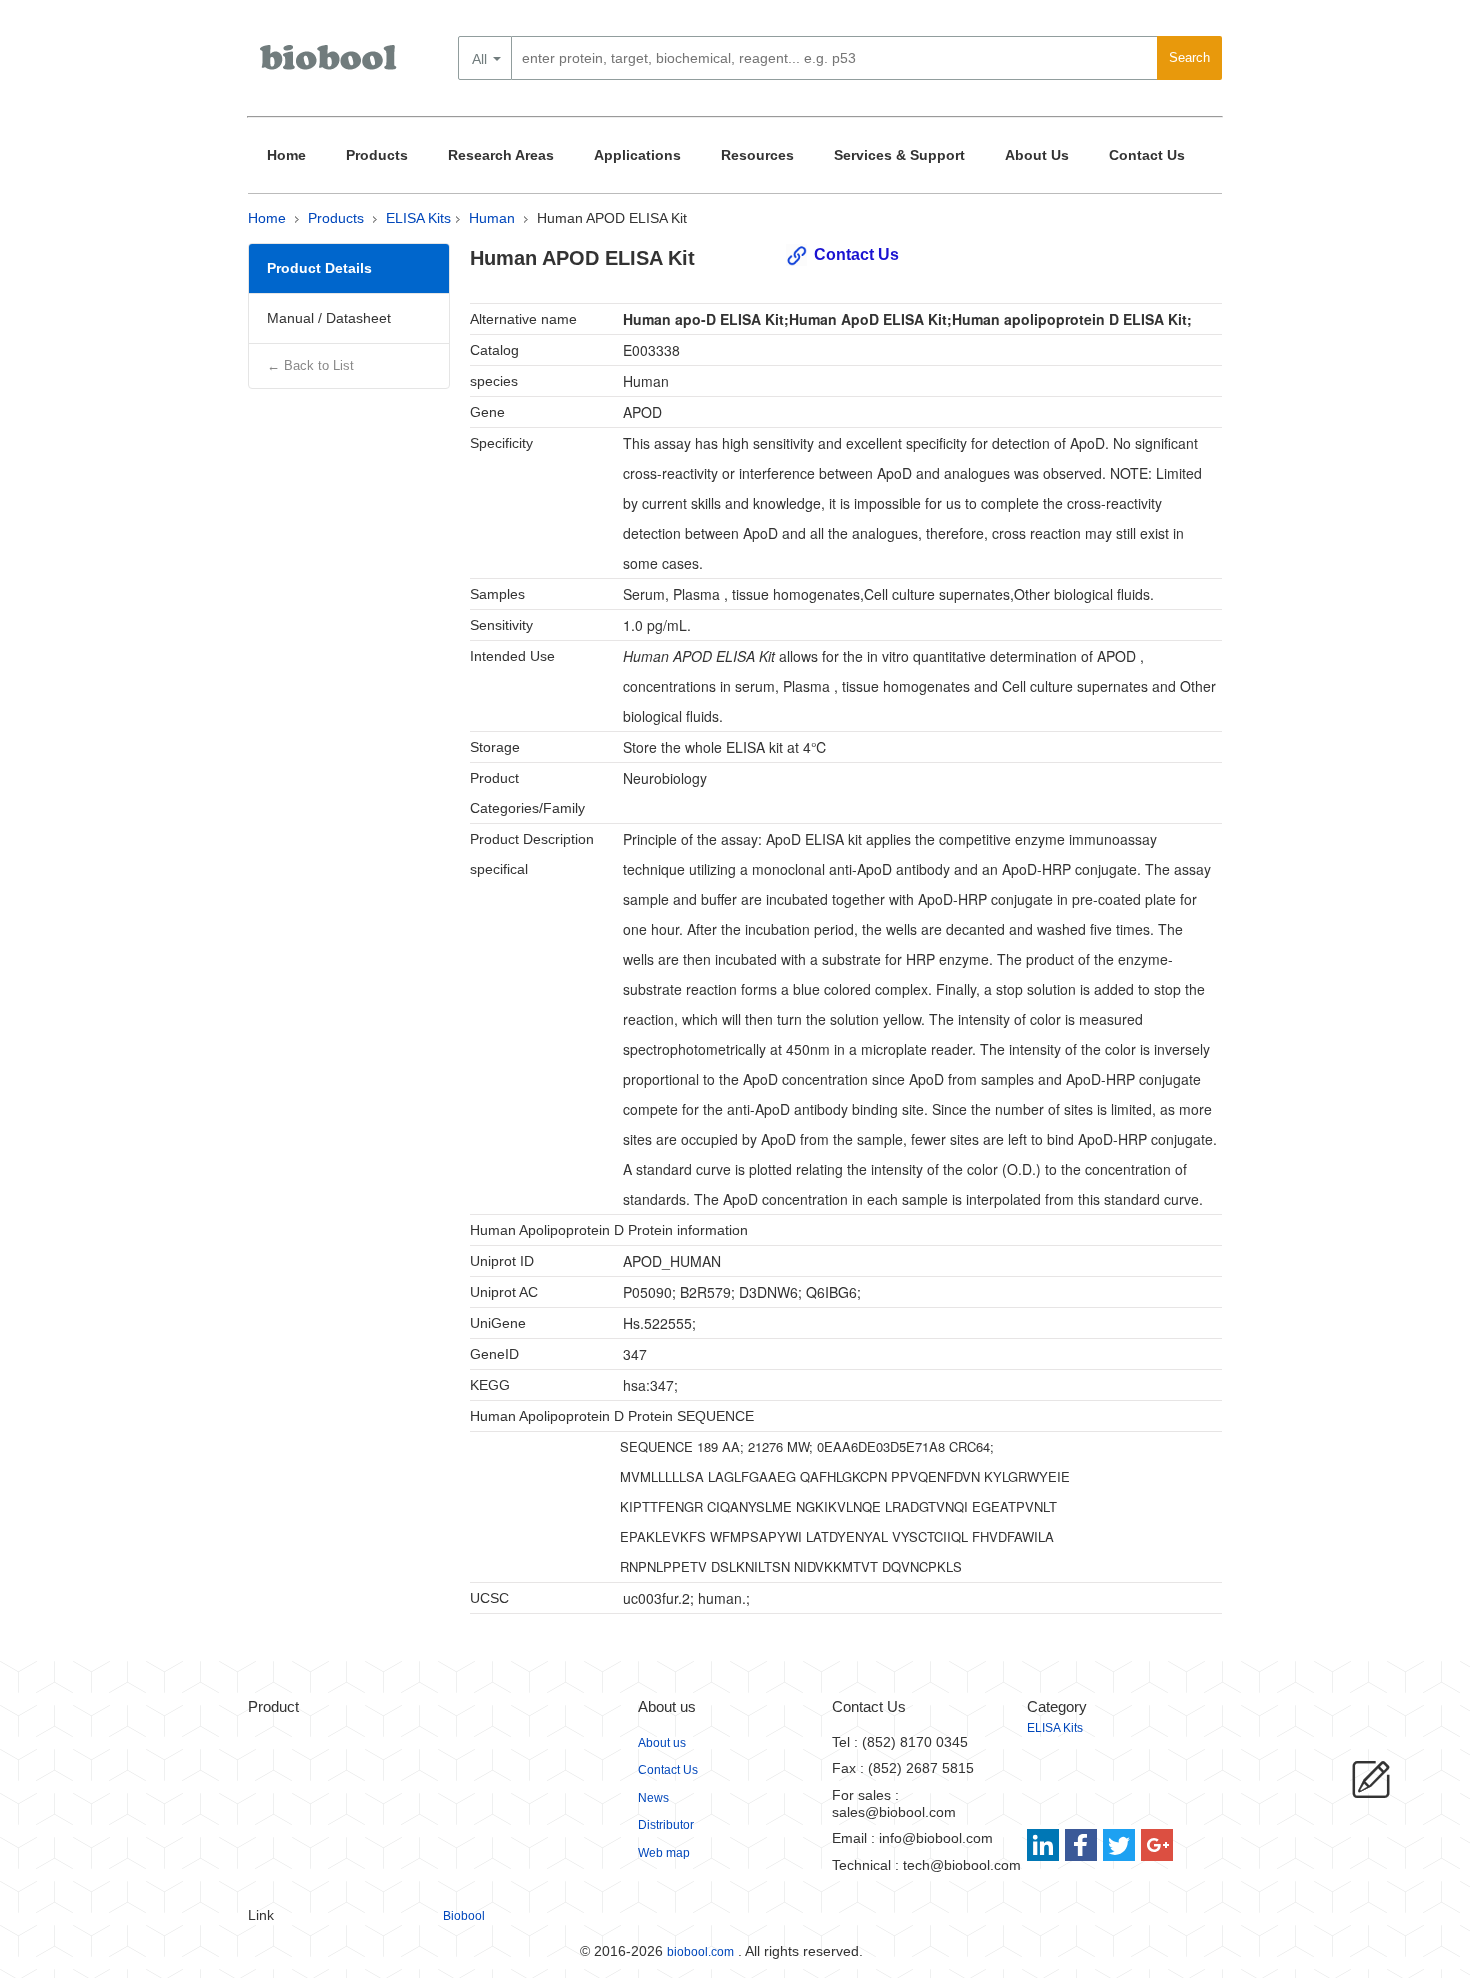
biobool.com (700, 1952)
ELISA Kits (418, 218)
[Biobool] (330, 65)
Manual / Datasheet (329, 318)
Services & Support (899, 155)
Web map (664, 1853)
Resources (757, 155)
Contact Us (1147, 155)
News (653, 1798)
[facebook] (1082, 1845)
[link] (1045, 1845)
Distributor (666, 1825)
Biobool (464, 1916)
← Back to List (310, 365)
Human (492, 218)
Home (286, 155)
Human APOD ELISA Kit (612, 218)
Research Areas (501, 155)
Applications (637, 155)
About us (662, 1743)
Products (377, 155)
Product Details (319, 268)
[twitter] (1119, 1845)
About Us (1037, 155)
